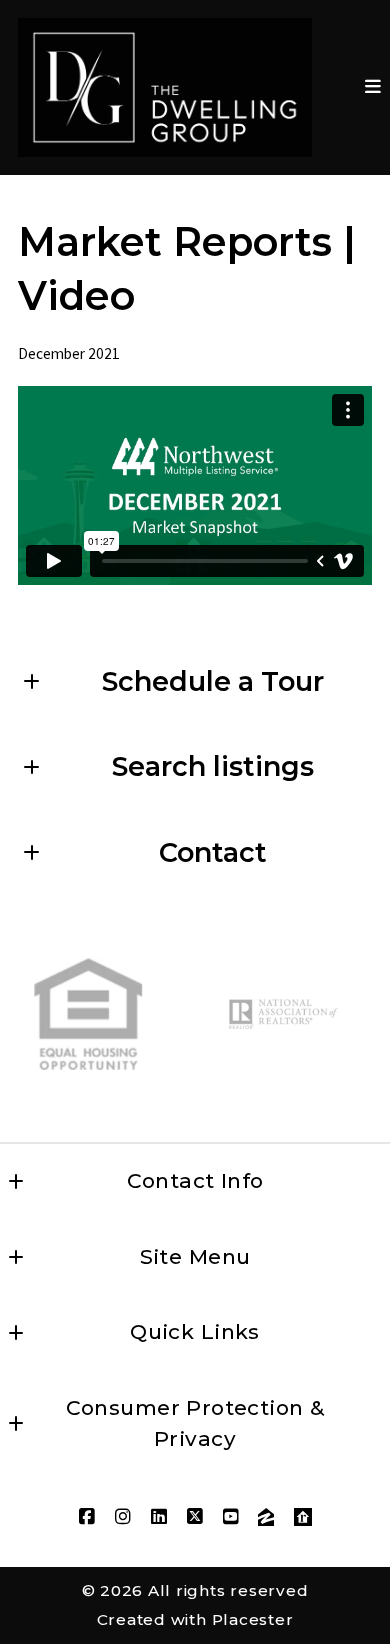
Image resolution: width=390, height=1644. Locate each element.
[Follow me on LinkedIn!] (159, 1517)
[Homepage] (165, 87)
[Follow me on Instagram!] (123, 1517)
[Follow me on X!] (195, 1517)
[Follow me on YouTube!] (231, 1517)
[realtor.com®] (303, 1517)
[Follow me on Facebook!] (87, 1517)
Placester (253, 1619)
